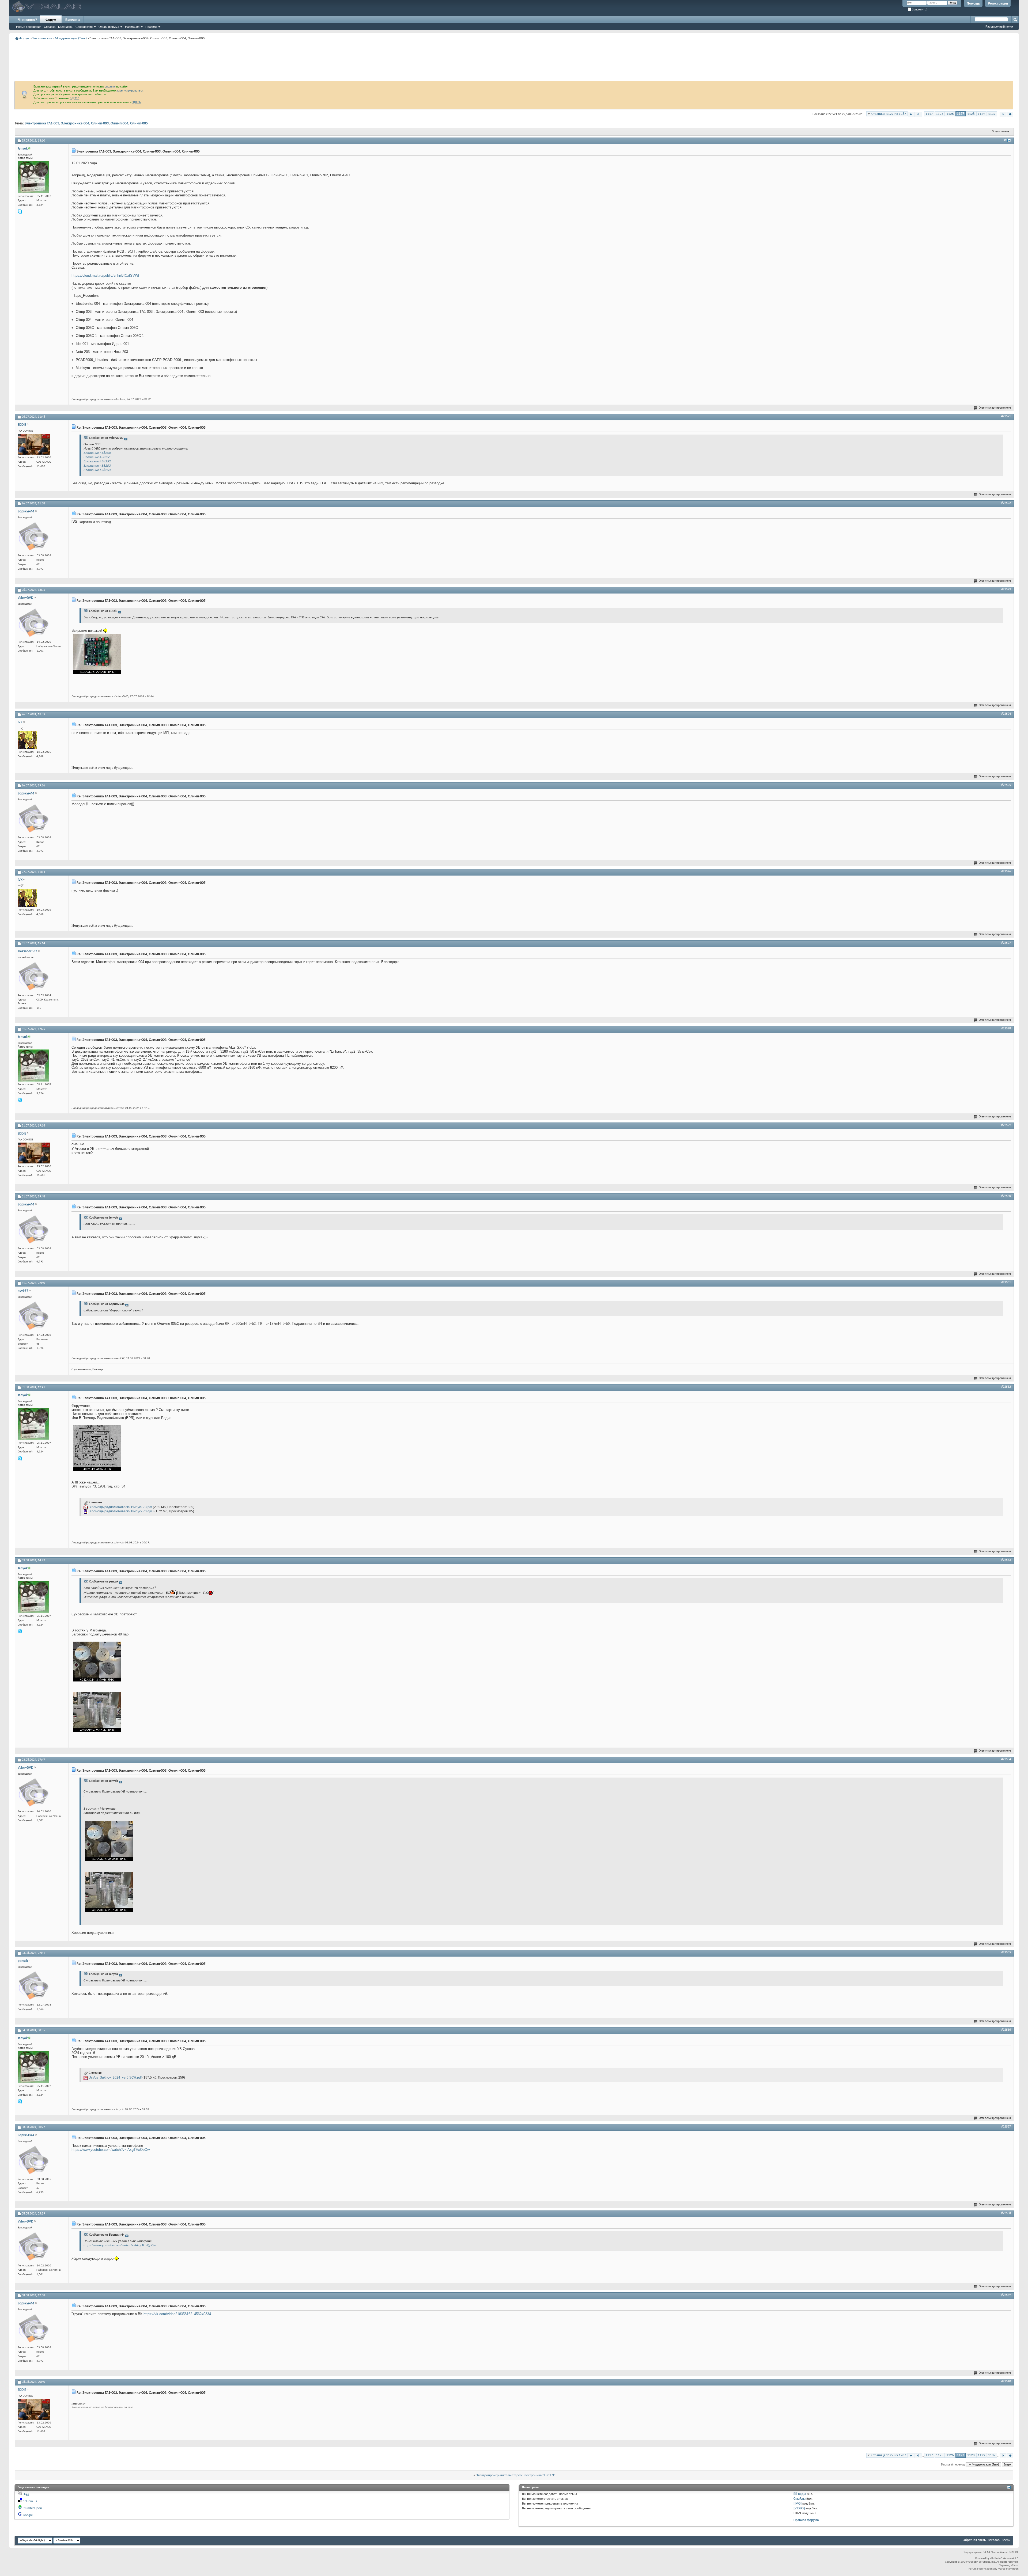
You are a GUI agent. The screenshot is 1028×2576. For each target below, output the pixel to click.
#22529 (1006, 1125)
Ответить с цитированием (995, 408)
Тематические (42, 38)
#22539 (1006, 2295)
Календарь (65, 27)
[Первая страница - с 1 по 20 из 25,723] (911, 114)
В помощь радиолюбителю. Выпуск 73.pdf (120, 1507)
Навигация (132, 27)
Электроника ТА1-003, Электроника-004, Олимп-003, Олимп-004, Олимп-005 (86, 123)
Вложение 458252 (97, 461)
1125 (940, 114)
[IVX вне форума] (27, 740)
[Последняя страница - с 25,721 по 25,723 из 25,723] (1010, 114)
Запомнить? (919, 9)
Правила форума (806, 2520)
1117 (929, 114)
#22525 (1006, 785)
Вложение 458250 (97, 453)
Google (28, 2515)
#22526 (1006, 872)
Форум (51, 20)
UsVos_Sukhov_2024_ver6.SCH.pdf (115, 2077)
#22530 (1006, 1196)
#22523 (1006, 589)
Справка (50, 27)
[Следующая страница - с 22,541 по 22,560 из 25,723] (1003, 114)
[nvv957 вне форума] (34, 1316)
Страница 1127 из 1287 (889, 114)
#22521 (1006, 416)
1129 (981, 114)
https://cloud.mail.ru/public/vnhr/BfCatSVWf (105, 275)
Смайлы (800, 2499)
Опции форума (109, 27)
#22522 (1006, 503)
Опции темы (999, 132)
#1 (1006, 140)
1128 (971, 114)
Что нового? (27, 20)
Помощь (973, 3)
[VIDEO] (799, 2508)
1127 (961, 114)
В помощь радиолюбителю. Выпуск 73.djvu (121, 1511)
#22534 (1006, 1759)
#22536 (1006, 2030)
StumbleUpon (32, 2508)
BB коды (800, 2494)
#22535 (1006, 1953)
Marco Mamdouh (1008, 2569)
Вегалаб (994, 2540)
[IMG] (798, 2504)
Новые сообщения (29, 27)
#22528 (1006, 1029)
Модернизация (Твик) (71, 38)
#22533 (1006, 1560)
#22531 (1006, 1283)
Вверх (1007, 2465)
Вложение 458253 (97, 466)
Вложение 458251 (97, 457)
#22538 (1006, 2213)
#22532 (1006, 1387)
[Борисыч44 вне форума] (34, 536)
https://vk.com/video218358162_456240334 (177, 2314)
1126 (950, 114)
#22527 (1006, 943)
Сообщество (84, 27)
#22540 (1006, 2381)
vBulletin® (996, 2558)
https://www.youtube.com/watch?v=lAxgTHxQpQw (111, 2150)
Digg (26, 2494)
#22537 (1006, 2127)
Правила (151, 27)
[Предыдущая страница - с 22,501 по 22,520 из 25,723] (918, 114)
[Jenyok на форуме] (33, 177)
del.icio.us (30, 2501)
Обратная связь (974, 2540)
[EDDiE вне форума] (34, 444)
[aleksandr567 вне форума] (34, 976)
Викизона (73, 20)
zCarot (1015, 2565)
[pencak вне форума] (34, 1986)
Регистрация (998, 3)
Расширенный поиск (999, 26)
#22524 (1006, 714)
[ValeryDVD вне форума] (34, 623)
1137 (992, 114)
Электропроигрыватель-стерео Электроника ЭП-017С (515, 2475)
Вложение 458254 (97, 470)
